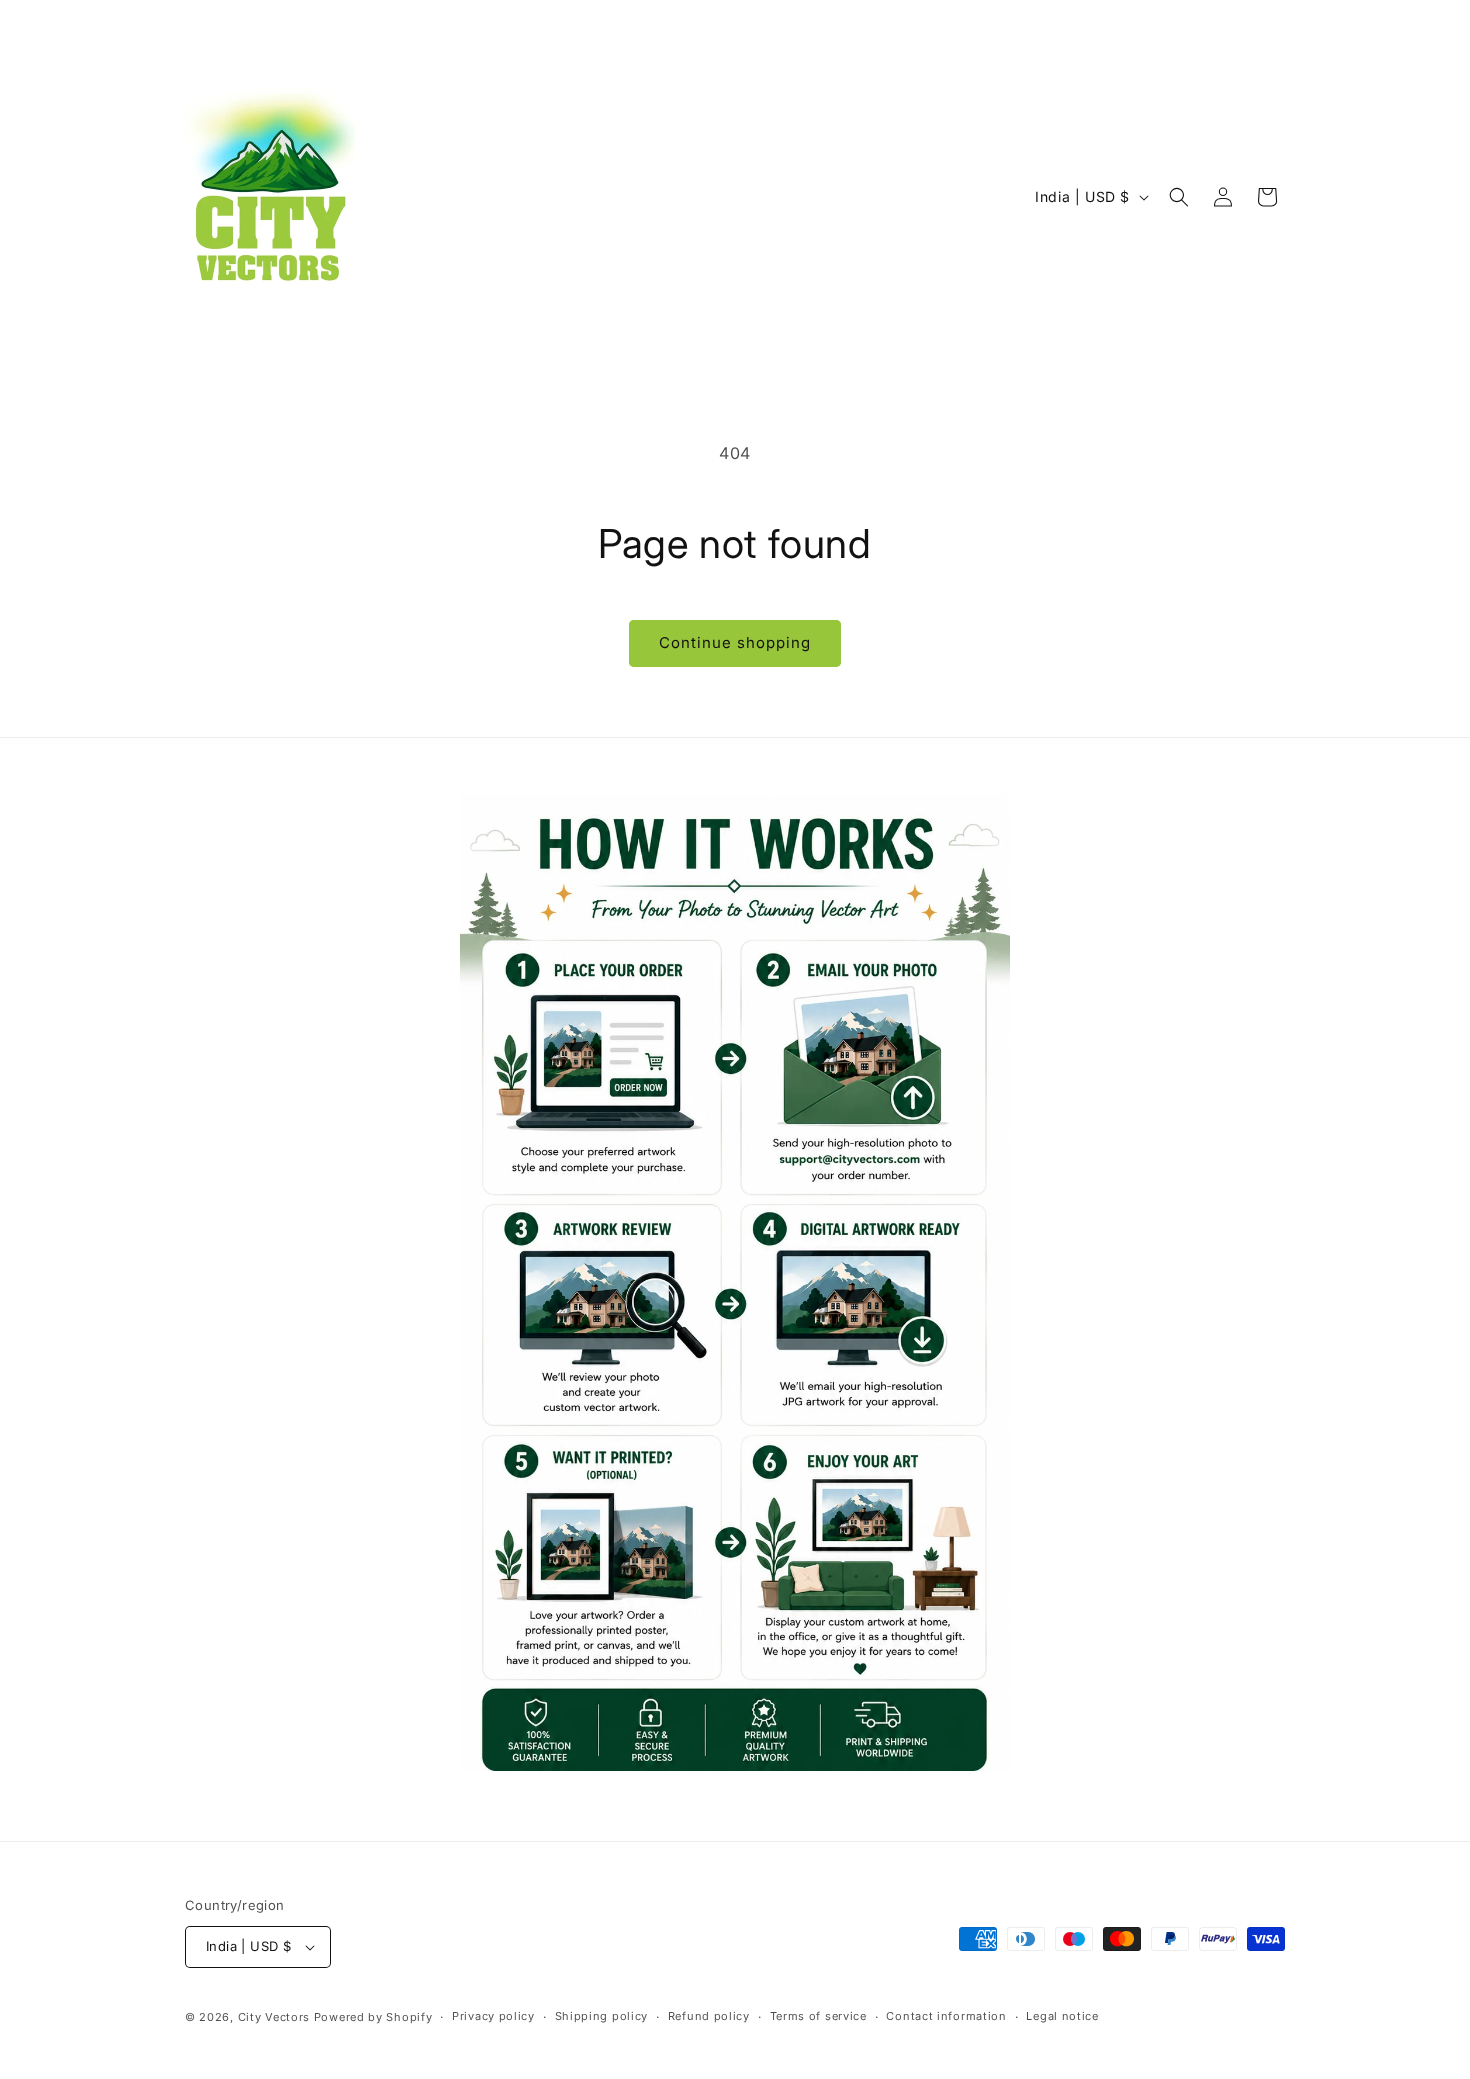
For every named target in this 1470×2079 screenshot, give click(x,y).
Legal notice (1062, 2016)
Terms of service (818, 2016)
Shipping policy (602, 2016)
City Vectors (274, 2017)
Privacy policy (493, 2016)
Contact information (946, 2016)
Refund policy (709, 2016)
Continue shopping (735, 642)
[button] (1179, 197)
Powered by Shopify (373, 2017)
